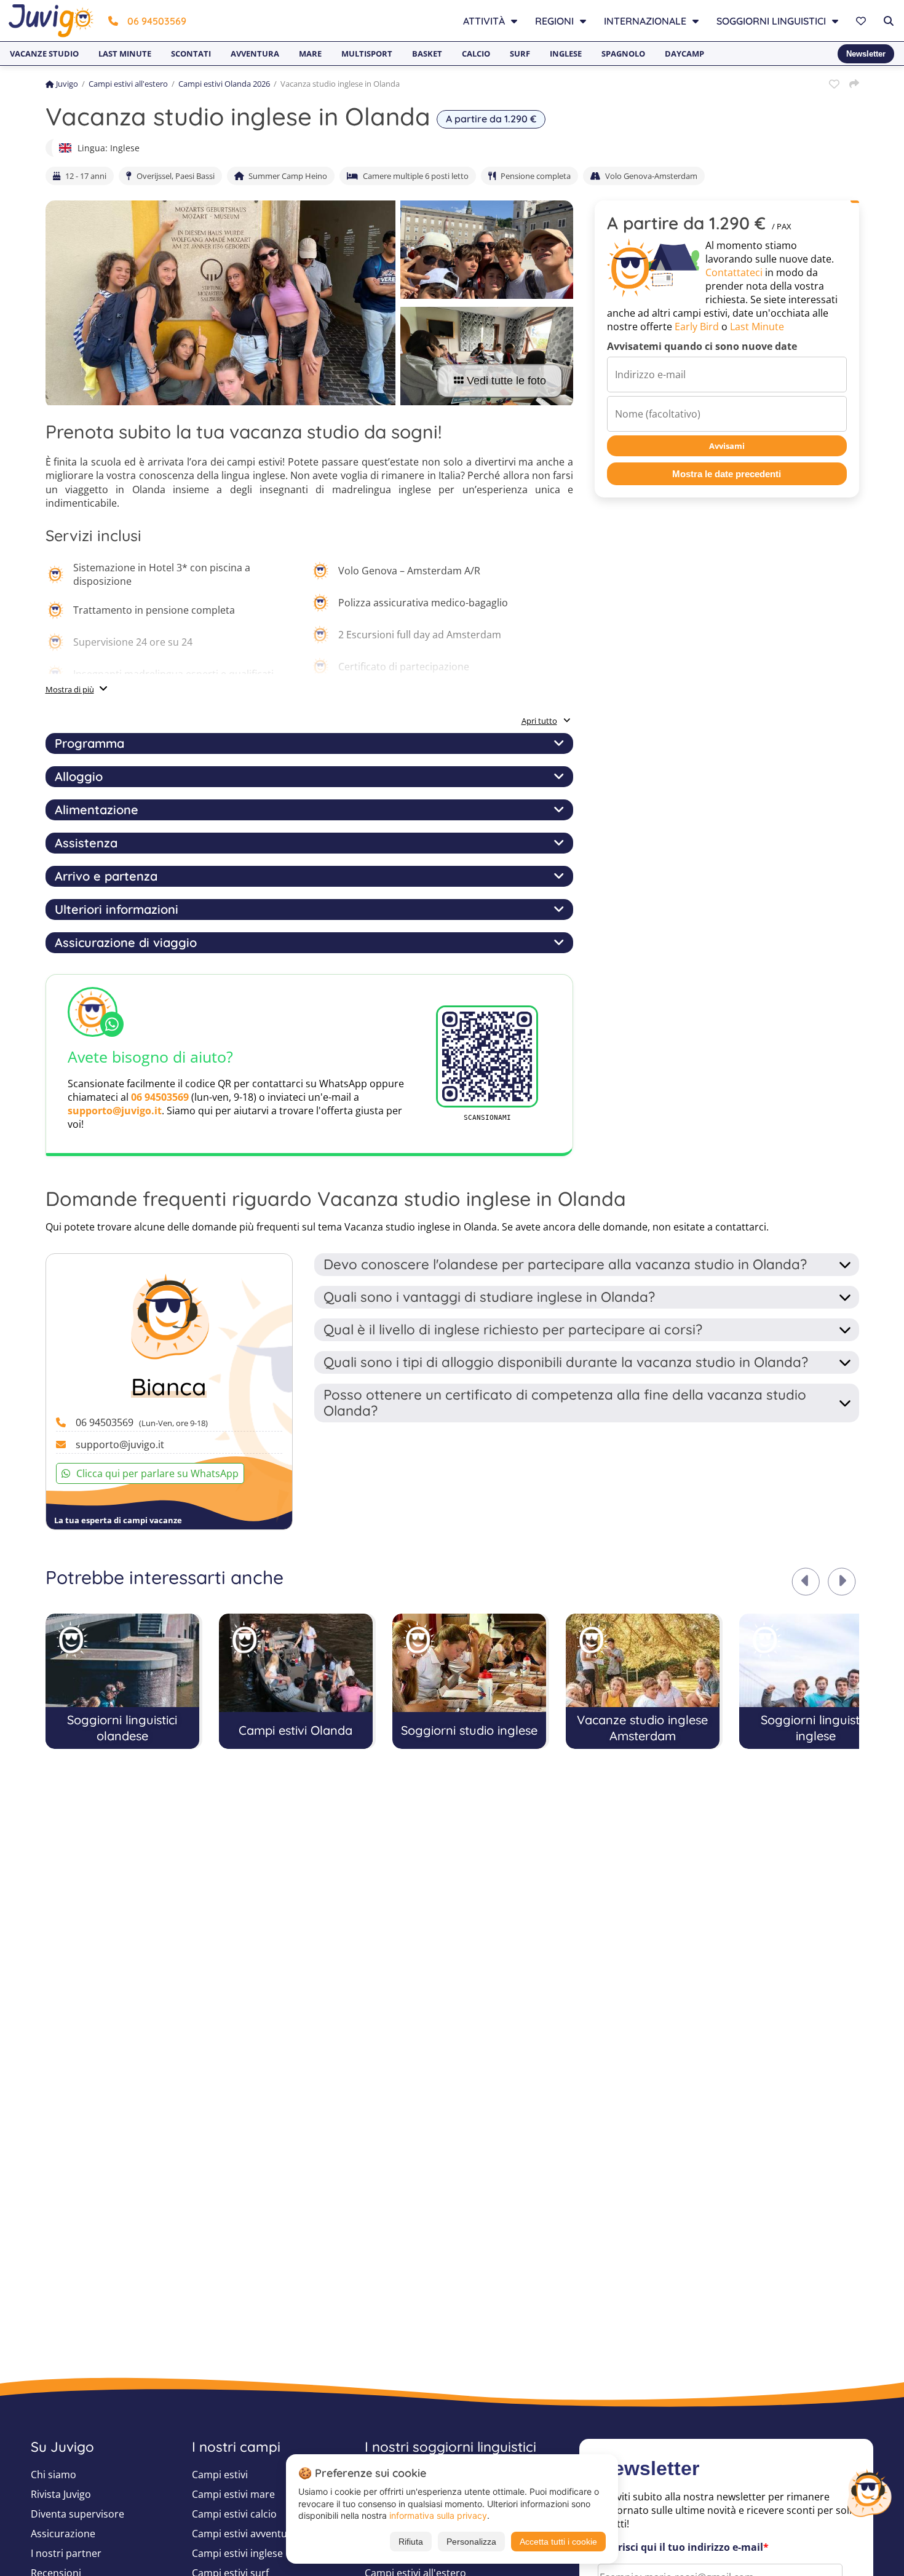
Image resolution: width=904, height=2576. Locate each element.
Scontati (191, 54)
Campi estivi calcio (234, 2514)
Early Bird (697, 327)
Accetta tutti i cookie (558, 2542)
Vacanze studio (44, 54)
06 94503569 (157, 21)
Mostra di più (70, 689)
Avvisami (727, 446)
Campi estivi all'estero (128, 84)
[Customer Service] (869, 2492)
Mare (310, 54)
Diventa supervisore (77, 2514)
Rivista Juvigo (61, 2494)
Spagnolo (623, 54)
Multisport (367, 54)
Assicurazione (63, 2534)
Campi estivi (220, 2475)
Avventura (255, 54)
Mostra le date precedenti (727, 474)
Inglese (566, 54)
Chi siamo (54, 2475)
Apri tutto (539, 721)
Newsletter (866, 54)
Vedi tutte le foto (506, 381)
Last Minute (757, 327)
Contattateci (734, 272)
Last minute (125, 54)
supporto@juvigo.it (115, 1111)
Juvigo (67, 84)
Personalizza (471, 2542)
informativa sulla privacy (438, 2515)
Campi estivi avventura (244, 2534)
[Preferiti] (862, 21)
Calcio (476, 54)
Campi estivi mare (233, 2494)
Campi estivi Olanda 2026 (224, 84)
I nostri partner (66, 2553)
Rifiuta (411, 2542)
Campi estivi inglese (237, 2553)
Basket (427, 54)
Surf (520, 54)
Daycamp (684, 54)
